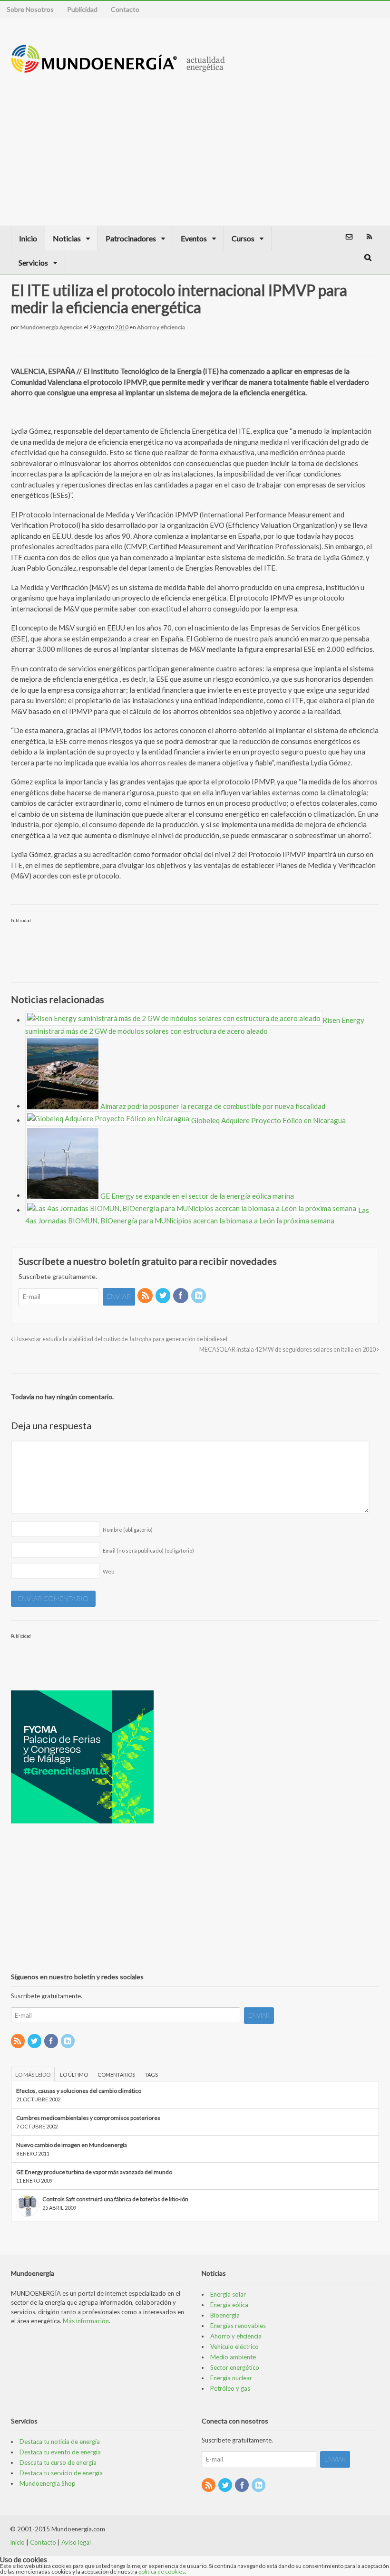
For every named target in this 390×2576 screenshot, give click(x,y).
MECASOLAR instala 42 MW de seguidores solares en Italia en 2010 (288, 1350)
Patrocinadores (131, 238)
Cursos (243, 238)
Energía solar (228, 2294)
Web (108, 1571)
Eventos (194, 238)
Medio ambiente (233, 2357)
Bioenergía (225, 2315)
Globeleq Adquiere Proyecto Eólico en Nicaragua (268, 1120)
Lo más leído (33, 2075)
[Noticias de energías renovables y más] (118, 68)
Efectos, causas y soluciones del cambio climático (79, 2091)
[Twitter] (164, 1296)
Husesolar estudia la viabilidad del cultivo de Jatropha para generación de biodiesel (120, 1339)
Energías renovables (238, 2326)
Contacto (125, 9)
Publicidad (82, 9)
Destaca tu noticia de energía (60, 2442)
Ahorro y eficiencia (161, 327)
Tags (151, 2075)
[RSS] (146, 1296)
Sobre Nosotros (30, 9)
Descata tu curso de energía (58, 2462)
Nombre (128, 1530)
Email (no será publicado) (148, 1550)
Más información (86, 2321)
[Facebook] (181, 1296)
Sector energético (235, 2367)
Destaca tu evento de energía (60, 2452)
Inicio (28, 238)
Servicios (33, 262)
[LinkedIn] (199, 1296)
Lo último (74, 2075)
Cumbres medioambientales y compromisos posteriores (88, 2118)
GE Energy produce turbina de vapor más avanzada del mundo (94, 2172)
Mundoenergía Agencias (52, 327)
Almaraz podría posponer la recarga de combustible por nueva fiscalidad (213, 1106)
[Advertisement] (294, 140)
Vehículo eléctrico (234, 2347)
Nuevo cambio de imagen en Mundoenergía (72, 2145)
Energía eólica (229, 2305)
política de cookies (162, 2571)
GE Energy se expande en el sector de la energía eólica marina (197, 1195)
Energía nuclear (231, 2378)
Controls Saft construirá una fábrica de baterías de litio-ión (115, 2199)
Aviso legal (76, 2542)
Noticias (67, 238)
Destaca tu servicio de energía (61, 2473)
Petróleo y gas (230, 2388)
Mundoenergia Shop (48, 2483)
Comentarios (116, 2075)
